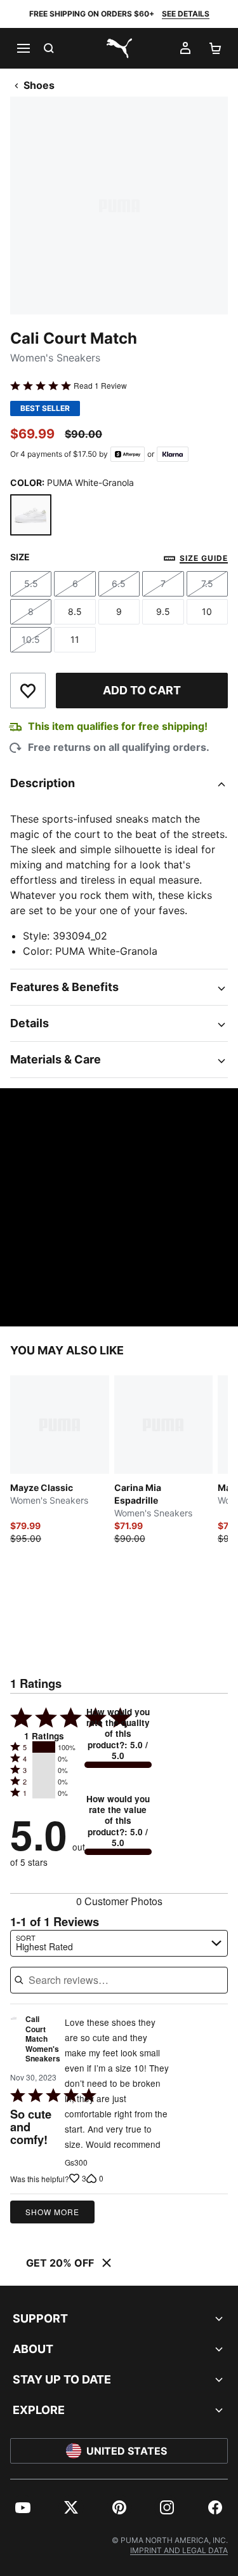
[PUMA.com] (119, 48)
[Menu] (23, 48)
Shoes (39, 85)
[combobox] (119, 1943)
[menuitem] (23, 2507)
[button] (44, 1747)
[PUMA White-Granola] (31, 515)
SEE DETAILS (186, 14)
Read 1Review (100, 386)
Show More (52, 2212)
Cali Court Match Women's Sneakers (43, 2039)
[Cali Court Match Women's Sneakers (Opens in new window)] (14, 2042)
